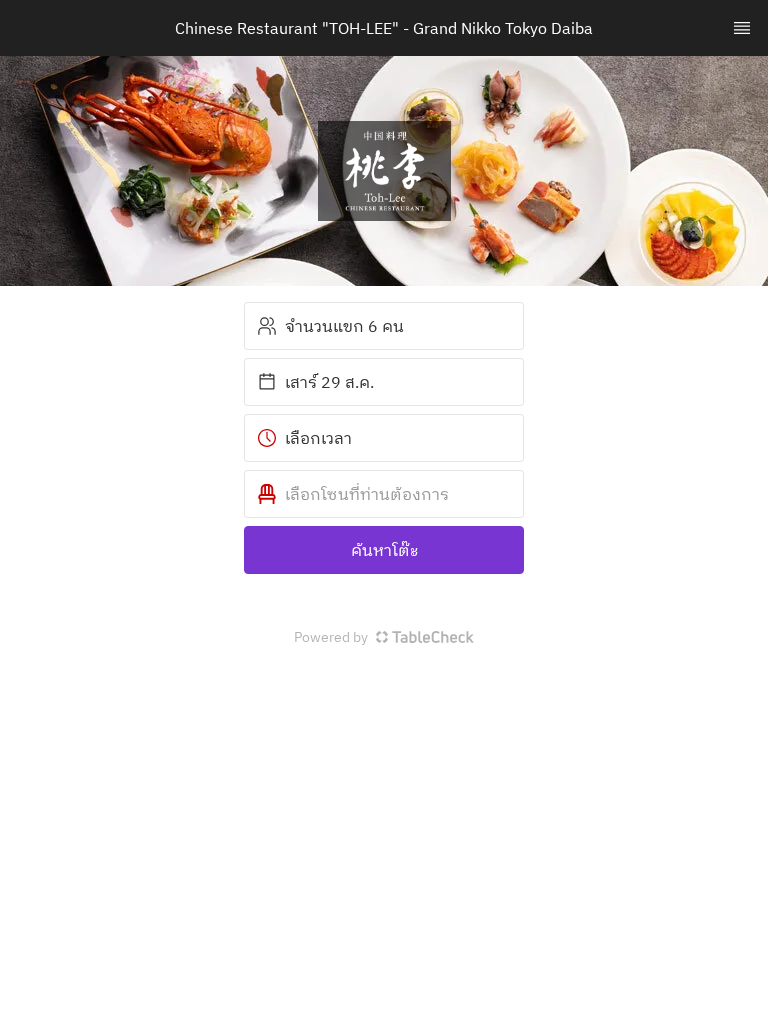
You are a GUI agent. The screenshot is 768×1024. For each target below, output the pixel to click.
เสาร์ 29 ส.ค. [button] (329, 382)
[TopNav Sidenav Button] (742, 28)
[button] (384, 494)
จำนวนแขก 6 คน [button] (344, 326)
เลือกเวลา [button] (318, 438)
